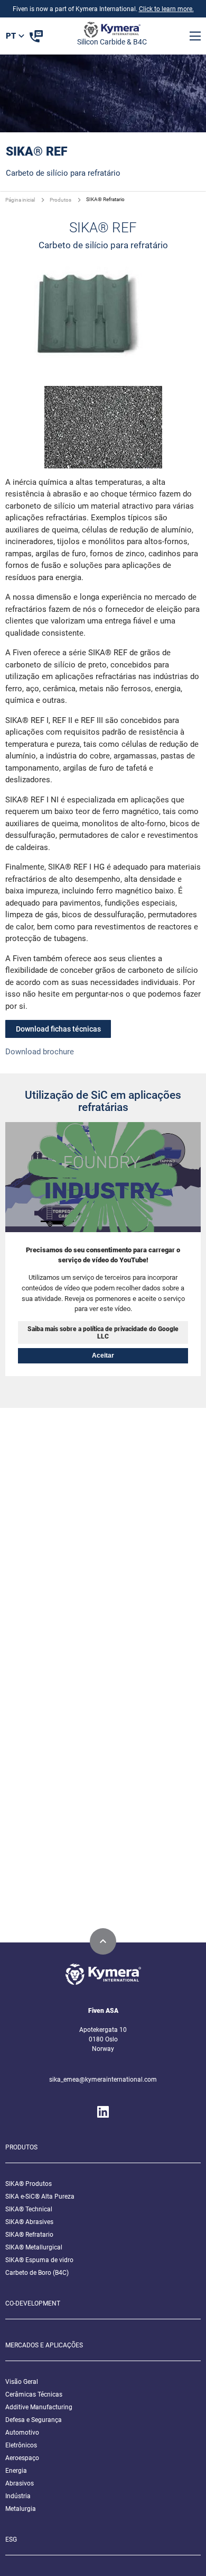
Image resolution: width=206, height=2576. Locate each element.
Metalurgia (21, 2509)
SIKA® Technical (29, 2209)
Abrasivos (20, 2483)
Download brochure (40, 1052)
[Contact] (36, 36)
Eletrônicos (21, 2445)
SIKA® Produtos (29, 2184)
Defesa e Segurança (34, 2420)
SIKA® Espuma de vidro (39, 2260)
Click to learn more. (166, 9)
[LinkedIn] (103, 2112)
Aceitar (103, 1355)
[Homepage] (112, 32)
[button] (195, 36)
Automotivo (22, 2433)
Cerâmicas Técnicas (34, 2394)
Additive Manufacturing (39, 2407)
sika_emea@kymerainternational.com (103, 2080)
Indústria (18, 2496)
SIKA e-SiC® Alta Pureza (40, 2197)
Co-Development (33, 2303)
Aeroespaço (22, 2458)
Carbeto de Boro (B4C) (37, 2273)
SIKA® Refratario (29, 2235)
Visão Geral (22, 2382)
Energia (16, 2471)
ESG (11, 2539)
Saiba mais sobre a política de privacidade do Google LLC (103, 1333)
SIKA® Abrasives (29, 2222)
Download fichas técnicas (58, 1029)
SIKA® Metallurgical (34, 2247)
